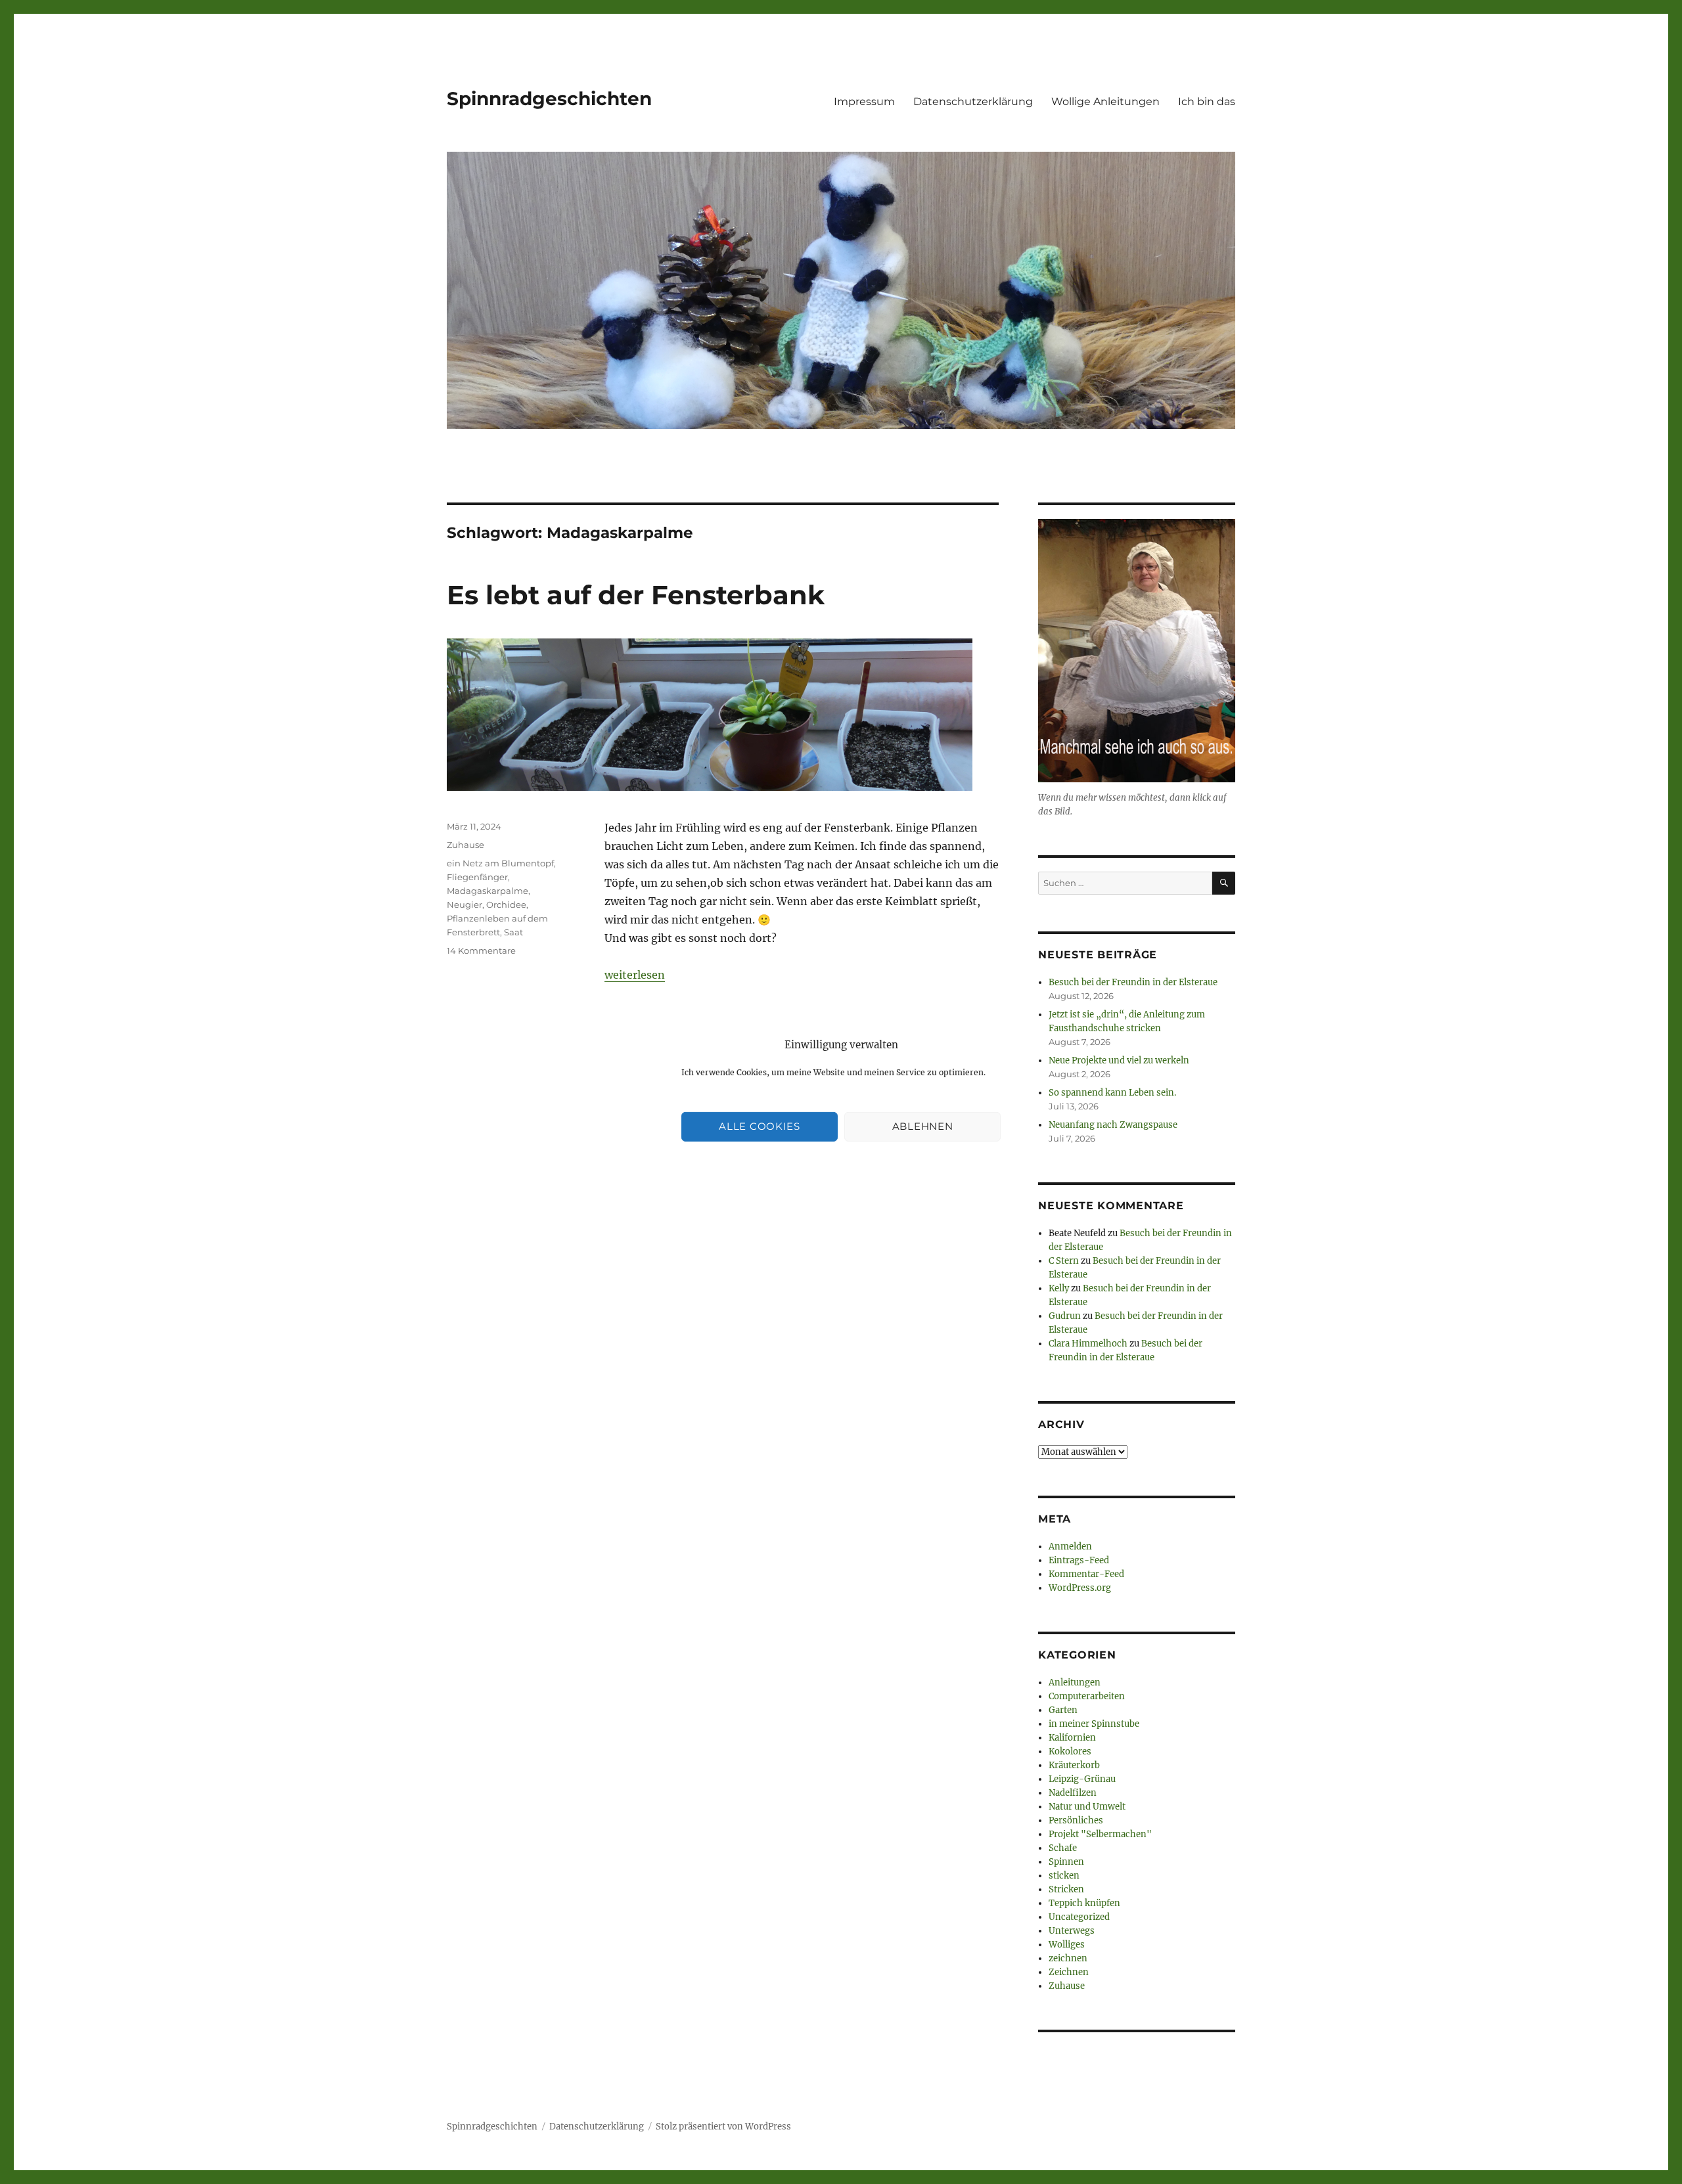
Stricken (1066, 1889)
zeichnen (1068, 1958)
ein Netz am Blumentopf (500, 863)
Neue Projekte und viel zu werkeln (1119, 1060)
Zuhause (466, 845)
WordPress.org (1080, 1588)
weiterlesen (635, 975)
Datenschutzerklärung (973, 101)
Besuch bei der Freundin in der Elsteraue (1133, 982)
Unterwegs (1072, 1931)
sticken (1064, 1876)
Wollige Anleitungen (1105, 101)
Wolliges (1067, 1945)
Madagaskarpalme (488, 891)
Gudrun (1065, 1316)
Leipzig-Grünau (1082, 1779)
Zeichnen (1069, 1972)
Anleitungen (1075, 1683)
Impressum (864, 101)
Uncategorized (1079, 1917)
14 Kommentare (481, 950)
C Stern (1064, 1261)
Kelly (1059, 1288)
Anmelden (1070, 1547)
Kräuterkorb (1074, 1765)
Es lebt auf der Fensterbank (636, 595)
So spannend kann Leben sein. (1112, 1093)
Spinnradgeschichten (549, 99)
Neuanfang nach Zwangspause (1113, 1125)
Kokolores (1070, 1751)
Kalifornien (1072, 1738)
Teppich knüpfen (1084, 1903)
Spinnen (1066, 1862)
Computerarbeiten (1087, 1696)
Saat (513, 932)
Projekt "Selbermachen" (1100, 1834)
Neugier (465, 904)
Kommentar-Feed (1086, 1574)
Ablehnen (923, 1126)
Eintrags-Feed (1079, 1560)
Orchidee (506, 904)
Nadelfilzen (1073, 1793)
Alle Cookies (759, 1126)
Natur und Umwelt (1087, 1807)
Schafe (1063, 1848)
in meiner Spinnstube (1094, 1724)
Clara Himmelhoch (1088, 1344)
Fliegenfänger (477, 877)
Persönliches (1076, 1820)
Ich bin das (1207, 101)
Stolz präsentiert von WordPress (723, 2127)
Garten (1063, 1710)
